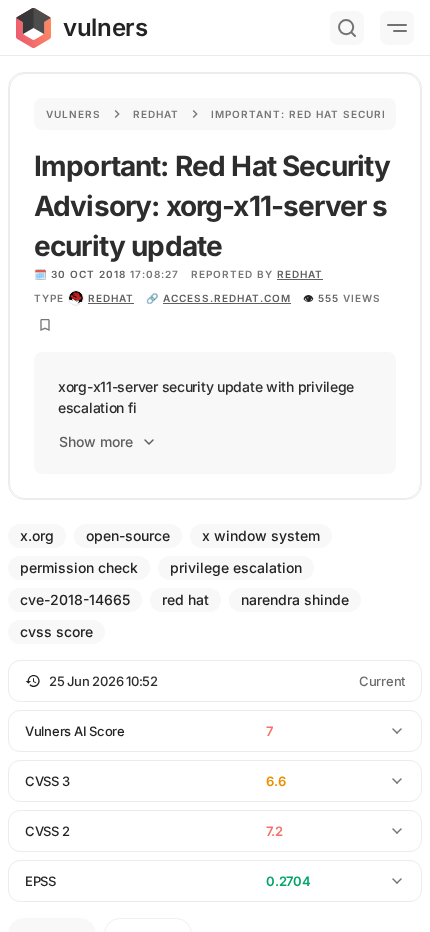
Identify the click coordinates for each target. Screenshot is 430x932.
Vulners (73, 114)
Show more (96, 441)
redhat (111, 298)
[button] (215, 681)
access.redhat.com (227, 298)
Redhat (156, 114)
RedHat (300, 274)
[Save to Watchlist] (45, 325)
